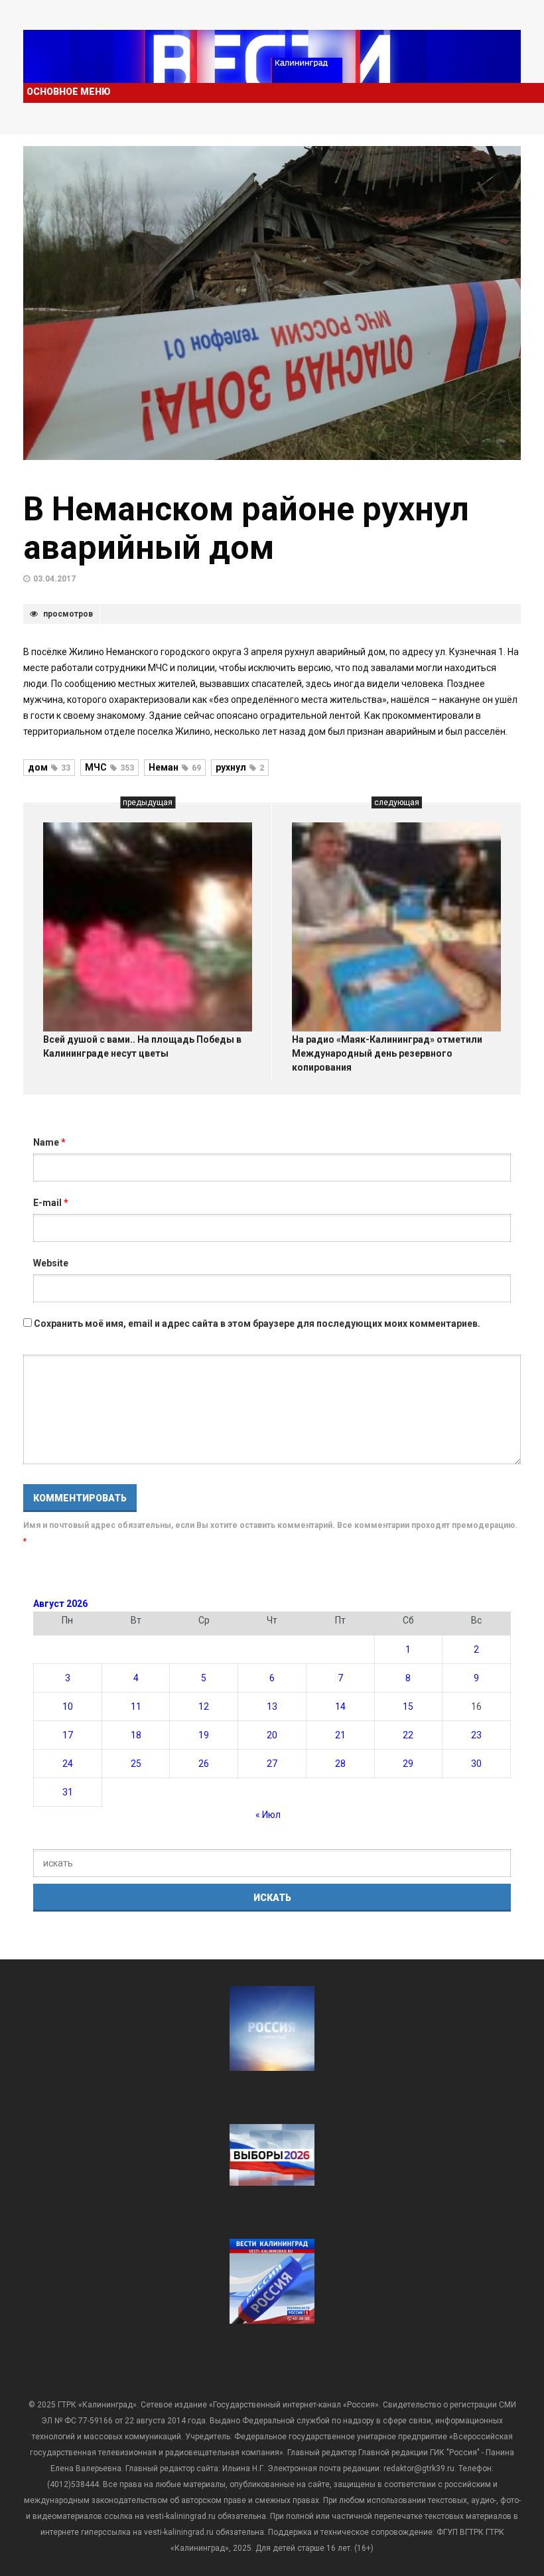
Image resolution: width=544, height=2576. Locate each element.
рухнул (240, 767)
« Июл (268, 1815)
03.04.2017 (54, 579)
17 (68, 1735)
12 (204, 1706)
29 (408, 1764)
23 (476, 1735)
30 (476, 1764)
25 (136, 1764)
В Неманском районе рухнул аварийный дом (246, 528)
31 (68, 1792)
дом (49, 767)
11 (136, 1706)
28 (340, 1764)
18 (136, 1735)
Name (49, 1142)
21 (340, 1735)
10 (68, 1706)
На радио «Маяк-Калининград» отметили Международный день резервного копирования (387, 1053)
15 (408, 1706)
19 (204, 1735)
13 (272, 1706)
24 (68, 1764)
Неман (175, 767)
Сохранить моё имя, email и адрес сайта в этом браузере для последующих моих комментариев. (257, 1324)
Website (51, 1263)
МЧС (109, 767)
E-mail (51, 1203)
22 (408, 1735)
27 (272, 1764)
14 (340, 1706)
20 (272, 1735)
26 (204, 1764)
